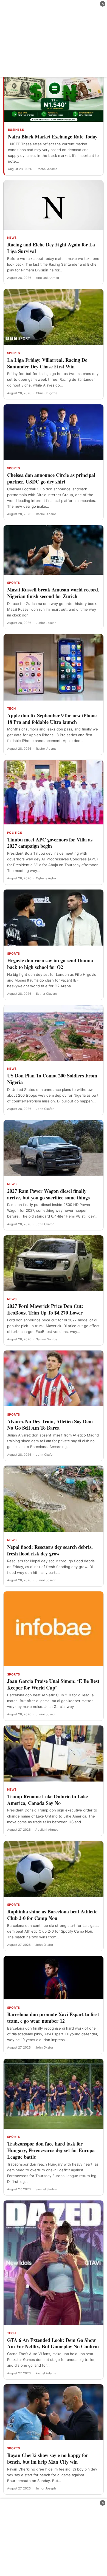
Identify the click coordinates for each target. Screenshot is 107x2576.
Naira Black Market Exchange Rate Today (53, 137)
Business (16, 130)
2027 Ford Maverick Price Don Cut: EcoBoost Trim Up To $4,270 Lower (45, 1309)
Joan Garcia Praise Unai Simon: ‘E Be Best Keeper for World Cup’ (53, 1684)
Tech (12, 708)
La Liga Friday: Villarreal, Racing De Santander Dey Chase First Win (47, 363)
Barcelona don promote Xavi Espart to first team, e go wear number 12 (53, 2018)
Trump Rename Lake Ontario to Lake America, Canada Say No (47, 1800)
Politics (15, 833)
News (12, 238)
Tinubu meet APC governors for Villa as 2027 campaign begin (50, 843)
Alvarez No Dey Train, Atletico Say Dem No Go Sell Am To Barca (50, 1425)
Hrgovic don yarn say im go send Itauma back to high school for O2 (50, 964)
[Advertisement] (54, 38)
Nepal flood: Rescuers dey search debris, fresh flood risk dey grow (50, 1550)
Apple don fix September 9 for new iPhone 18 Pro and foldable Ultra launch (52, 719)
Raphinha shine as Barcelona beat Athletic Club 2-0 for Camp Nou (52, 1915)
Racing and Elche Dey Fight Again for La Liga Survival (51, 248)
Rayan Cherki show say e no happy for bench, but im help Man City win (48, 2458)
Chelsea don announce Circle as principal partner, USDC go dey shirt (51, 478)
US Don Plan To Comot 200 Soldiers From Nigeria (52, 1079)
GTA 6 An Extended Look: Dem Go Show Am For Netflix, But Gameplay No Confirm (53, 2343)
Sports (14, 353)
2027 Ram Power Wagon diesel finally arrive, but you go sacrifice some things (48, 1194)
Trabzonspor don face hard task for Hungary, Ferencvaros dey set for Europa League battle (51, 2150)
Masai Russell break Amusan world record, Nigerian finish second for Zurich (53, 593)
